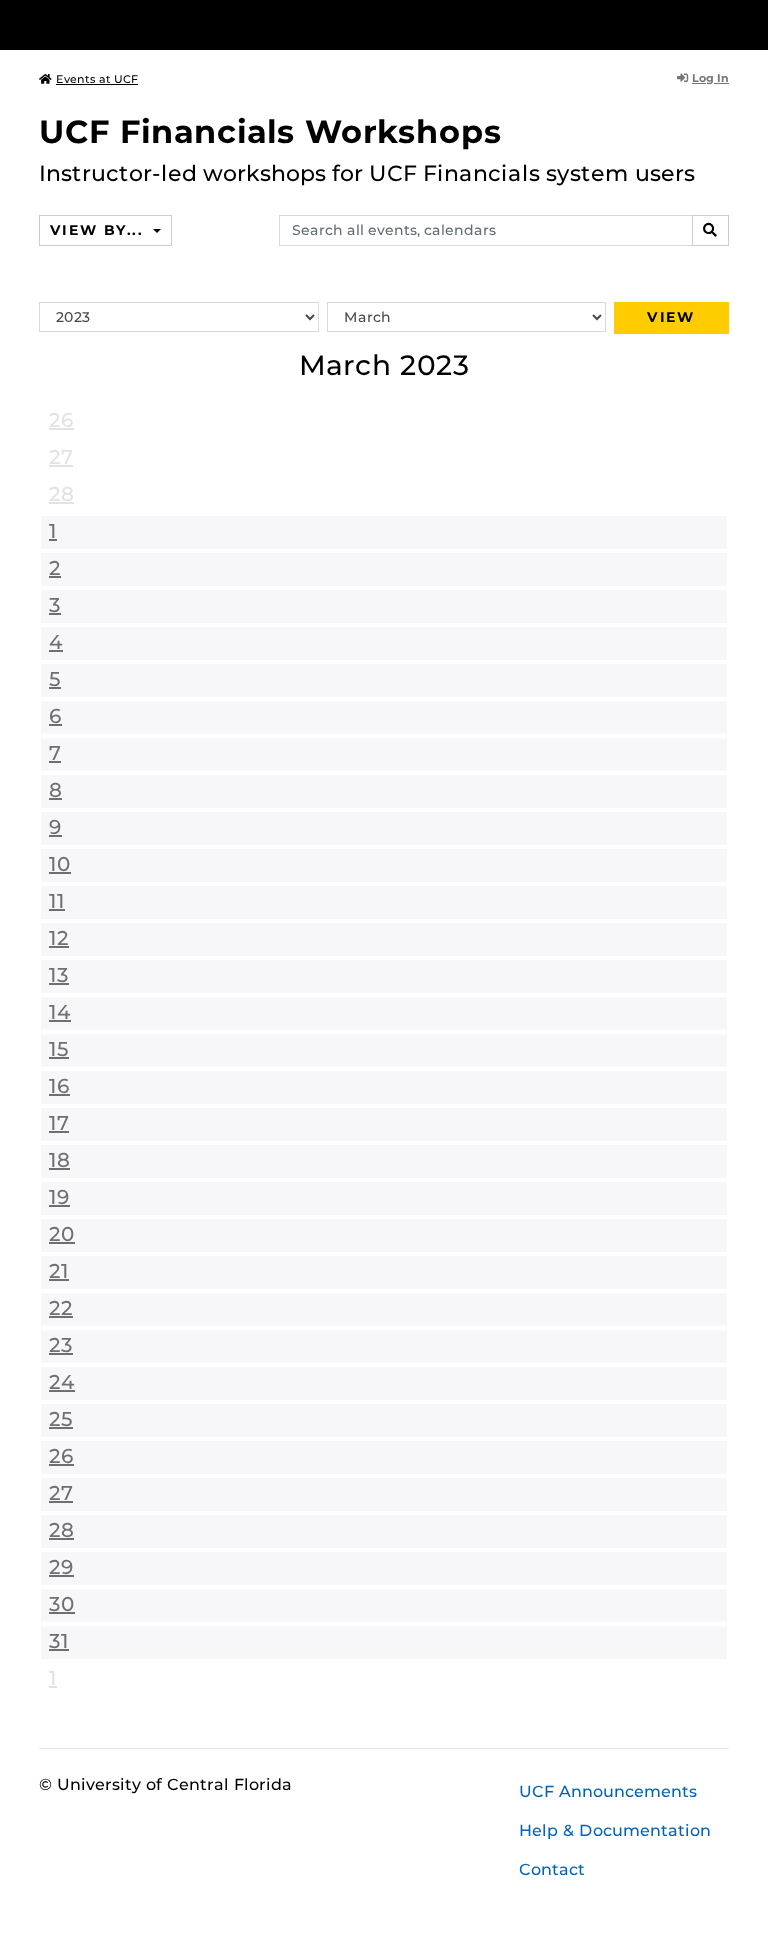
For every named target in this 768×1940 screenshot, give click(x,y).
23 (61, 1345)
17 (59, 1123)
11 (57, 901)
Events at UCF (97, 79)
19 (59, 1197)
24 (62, 1382)
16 (59, 1086)
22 (61, 1308)
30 (62, 1604)
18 (59, 1160)
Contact (552, 1869)
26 (61, 420)
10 (60, 864)
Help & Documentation (615, 1830)
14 (60, 1012)
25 (61, 1419)
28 (61, 494)
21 (59, 1271)
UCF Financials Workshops (270, 131)
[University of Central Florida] (172, 24)
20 (62, 1234)
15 (59, 1049)
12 (59, 938)
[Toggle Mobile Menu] (724, 23)
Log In (710, 78)
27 (61, 457)
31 (59, 1641)
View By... (99, 230)
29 (61, 1567)
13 (59, 975)
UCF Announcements (608, 1791)
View (671, 317)
